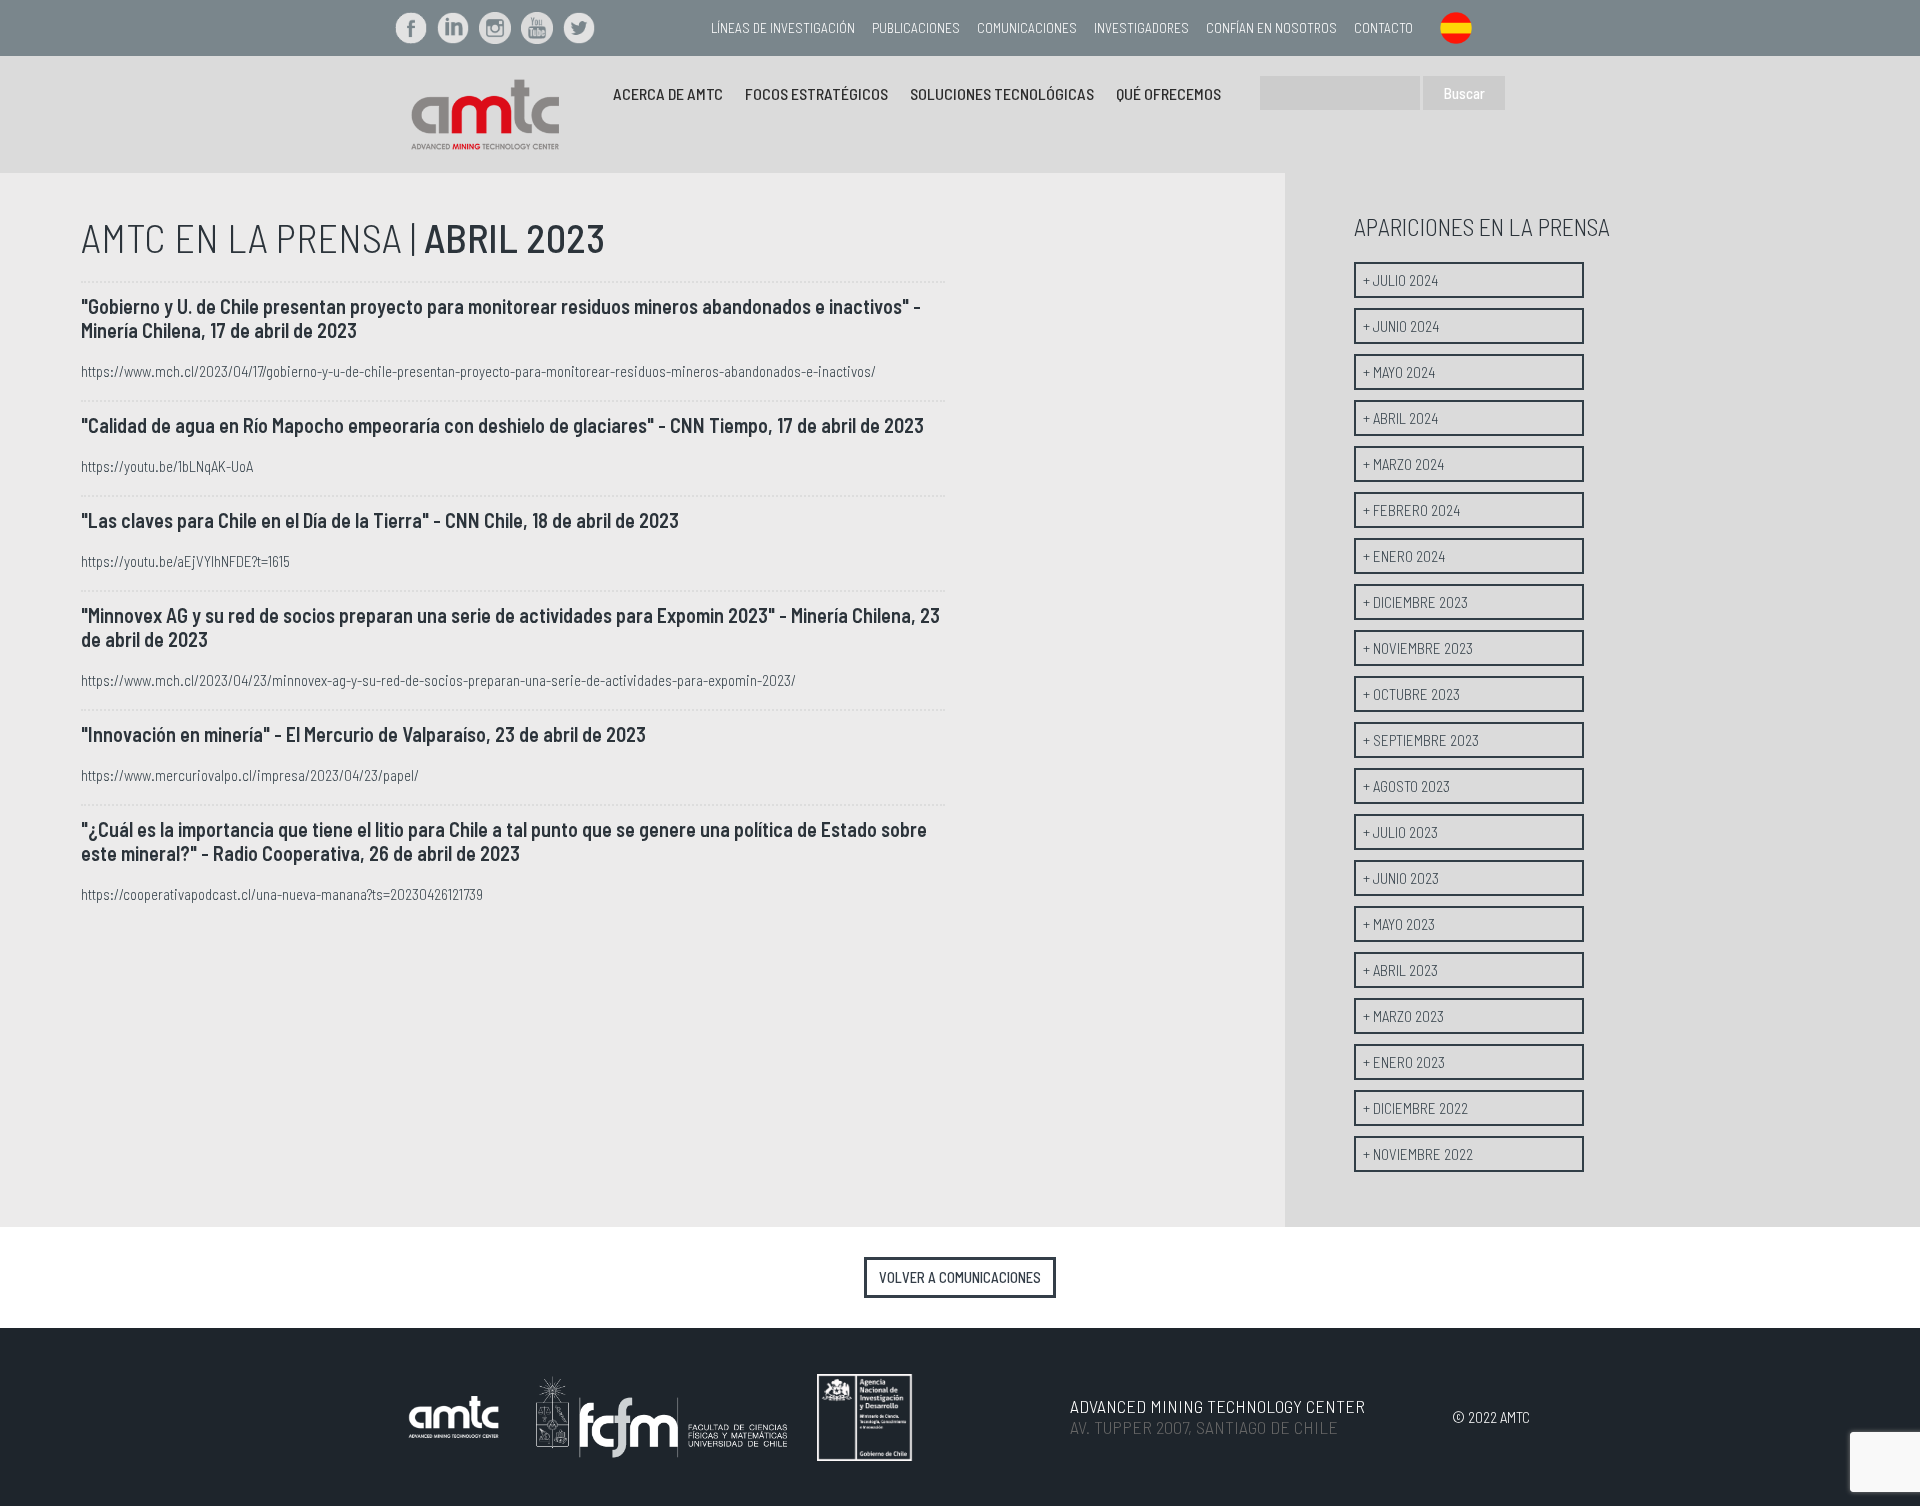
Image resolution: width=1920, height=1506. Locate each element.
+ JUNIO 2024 (1401, 326)
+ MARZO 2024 (1403, 464)
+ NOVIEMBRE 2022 (1418, 1154)
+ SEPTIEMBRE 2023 (1421, 740)
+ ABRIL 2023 (1400, 970)
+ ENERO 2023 (1404, 1062)
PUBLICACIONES (916, 27)
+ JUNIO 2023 (1401, 878)
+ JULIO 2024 (1400, 280)
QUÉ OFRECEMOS (1168, 93)
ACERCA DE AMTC (668, 93)
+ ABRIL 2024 (1400, 418)
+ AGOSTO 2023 (1406, 786)
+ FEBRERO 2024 (1411, 510)
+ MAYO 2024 (1399, 372)
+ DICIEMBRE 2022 (1415, 1108)
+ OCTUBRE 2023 (1411, 694)
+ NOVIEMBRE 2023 (1418, 648)
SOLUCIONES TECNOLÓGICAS (1002, 93)
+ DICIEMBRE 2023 (1415, 602)
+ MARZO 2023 (1403, 1016)
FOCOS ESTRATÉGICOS (816, 93)
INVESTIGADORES (1141, 27)
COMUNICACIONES (1027, 27)
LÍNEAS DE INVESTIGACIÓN (783, 27)
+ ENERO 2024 (1404, 556)
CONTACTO (1383, 27)
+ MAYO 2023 (1399, 924)
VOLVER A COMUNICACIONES (960, 1277)
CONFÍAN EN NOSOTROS (1271, 27)
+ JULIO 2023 (1400, 832)
